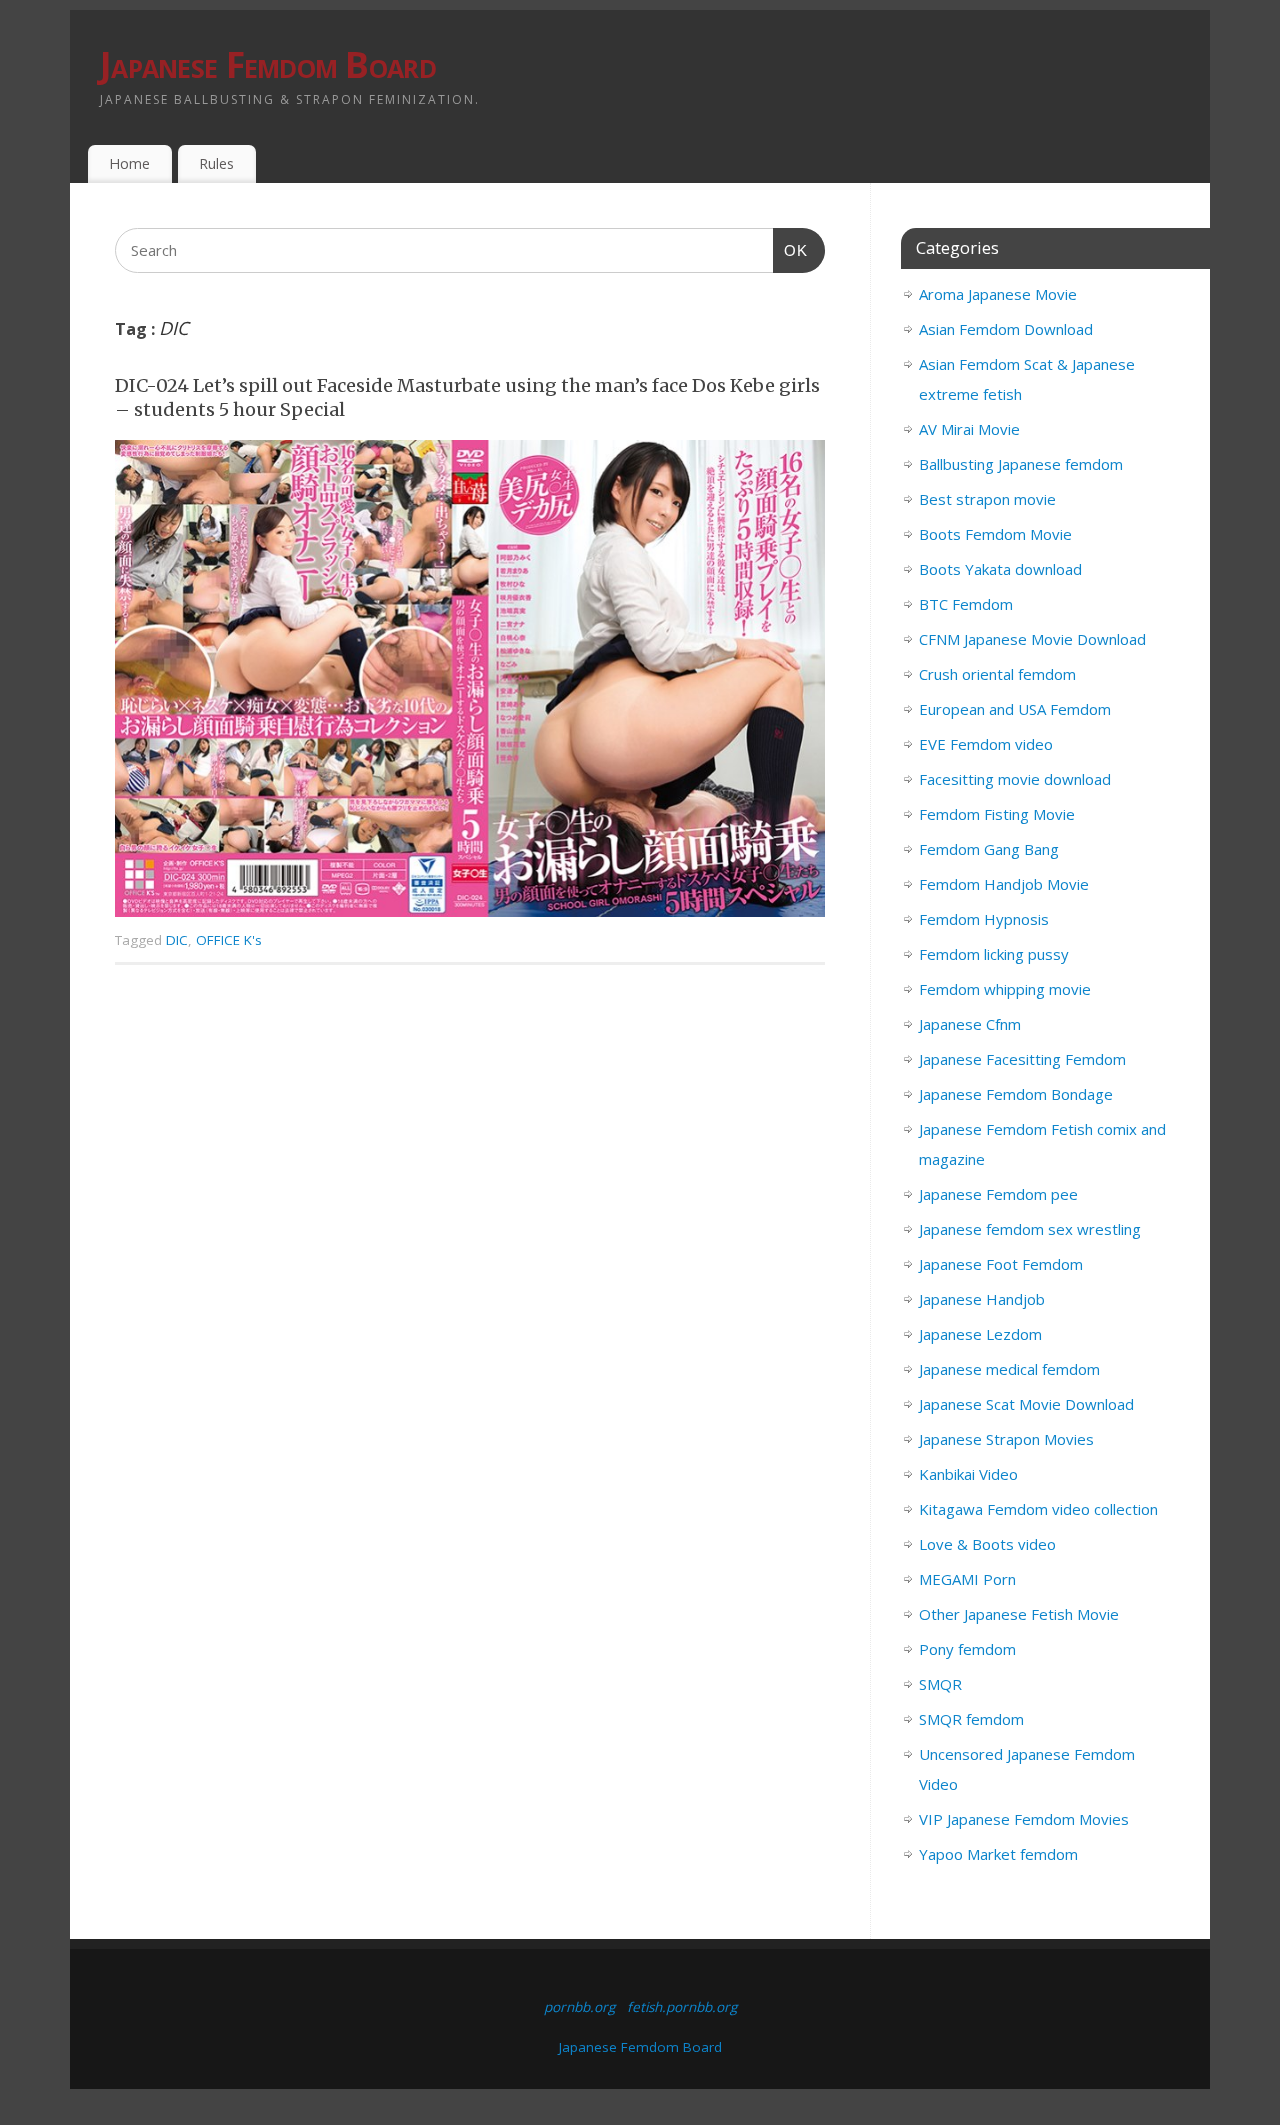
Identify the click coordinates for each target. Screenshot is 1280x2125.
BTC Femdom (966, 604)
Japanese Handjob (982, 1299)
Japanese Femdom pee (998, 1194)
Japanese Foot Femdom (1001, 1264)
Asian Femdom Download (1006, 329)
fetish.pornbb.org (682, 2007)
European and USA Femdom (1015, 709)
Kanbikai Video (968, 1474)
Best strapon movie (987, 499)
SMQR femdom (971, 1719)
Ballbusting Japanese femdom (1021, 464)
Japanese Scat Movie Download (1026, 1404)
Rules (216, 163)
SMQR (940, 1684)
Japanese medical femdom (1009, 1369)
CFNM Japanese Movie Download (1032, 639)
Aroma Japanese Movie (998, 294)
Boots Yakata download (1000, 569)
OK (791, 250)
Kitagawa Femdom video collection (1038, 1509)
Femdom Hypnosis (984, 919)
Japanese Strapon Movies (1006, 1439)
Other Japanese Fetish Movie (1019, 1614)
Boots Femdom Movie (995, 534)
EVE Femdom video (986, 744)
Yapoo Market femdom (998, 1854)
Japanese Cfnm (970, 1024)
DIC (177, 940)
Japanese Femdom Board (268, 64)
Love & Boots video (987, 1544)
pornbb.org (579, 2007)
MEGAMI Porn (967, 1579)
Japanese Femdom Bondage (1016, 1094)
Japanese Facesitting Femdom (1022, 1059)
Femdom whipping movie (1005, 989)
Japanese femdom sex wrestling (1030, 1229)
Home (129, 163)
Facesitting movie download (1015, 779)
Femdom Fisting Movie (997, 814)
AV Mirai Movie (969, 429)
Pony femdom (967, 1649)
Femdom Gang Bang (989, 849)
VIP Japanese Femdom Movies (1024, 1819)
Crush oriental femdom (997, 674)
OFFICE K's (229, 940)
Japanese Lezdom (980, 1334)
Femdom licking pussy (994, 954)
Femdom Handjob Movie (1004, 884)
